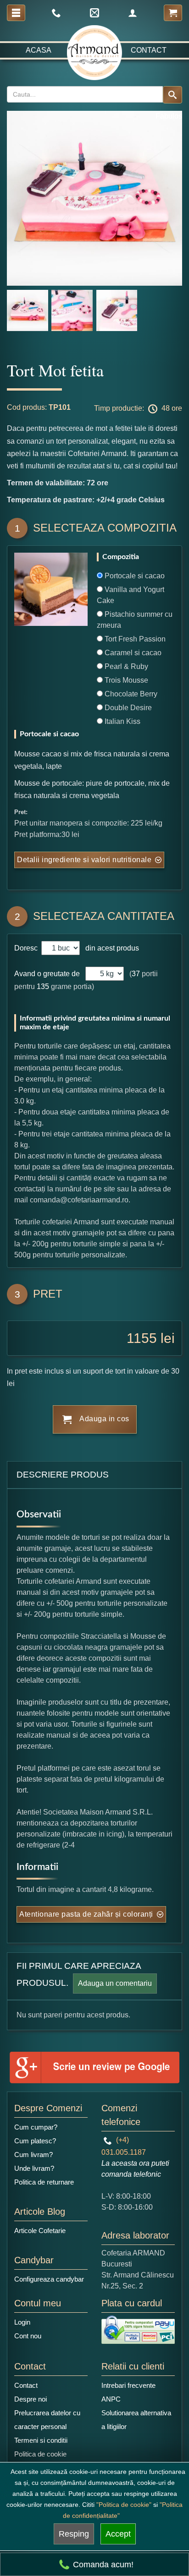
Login (22, 2322)
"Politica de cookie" (124, 2505)
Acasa (39, 50)
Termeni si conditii (41, 2440)
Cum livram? (33, 2155)
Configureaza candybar (49, 2279)
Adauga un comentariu (115, 1983)
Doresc (27, 948)
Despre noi (31, 2399)
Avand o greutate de (47, 974)
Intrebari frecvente (128, 2385)
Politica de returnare (44, 2182)
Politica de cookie (40, 2454)
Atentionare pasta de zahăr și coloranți (86, 1914)
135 (43, 986)
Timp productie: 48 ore (138, 409)
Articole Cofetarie (40, 2231)
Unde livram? (34, 2168)
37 (136, 974)
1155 (142, 1338)
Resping (74, 2534)
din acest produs (110, 948)
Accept (118, 2534)
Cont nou (28, 2336)
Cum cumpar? (36, 2127)
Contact (149, 50)
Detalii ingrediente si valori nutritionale (84, 860)
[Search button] (172, 95)
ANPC (111, 2399)
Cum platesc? (35, 2141)
